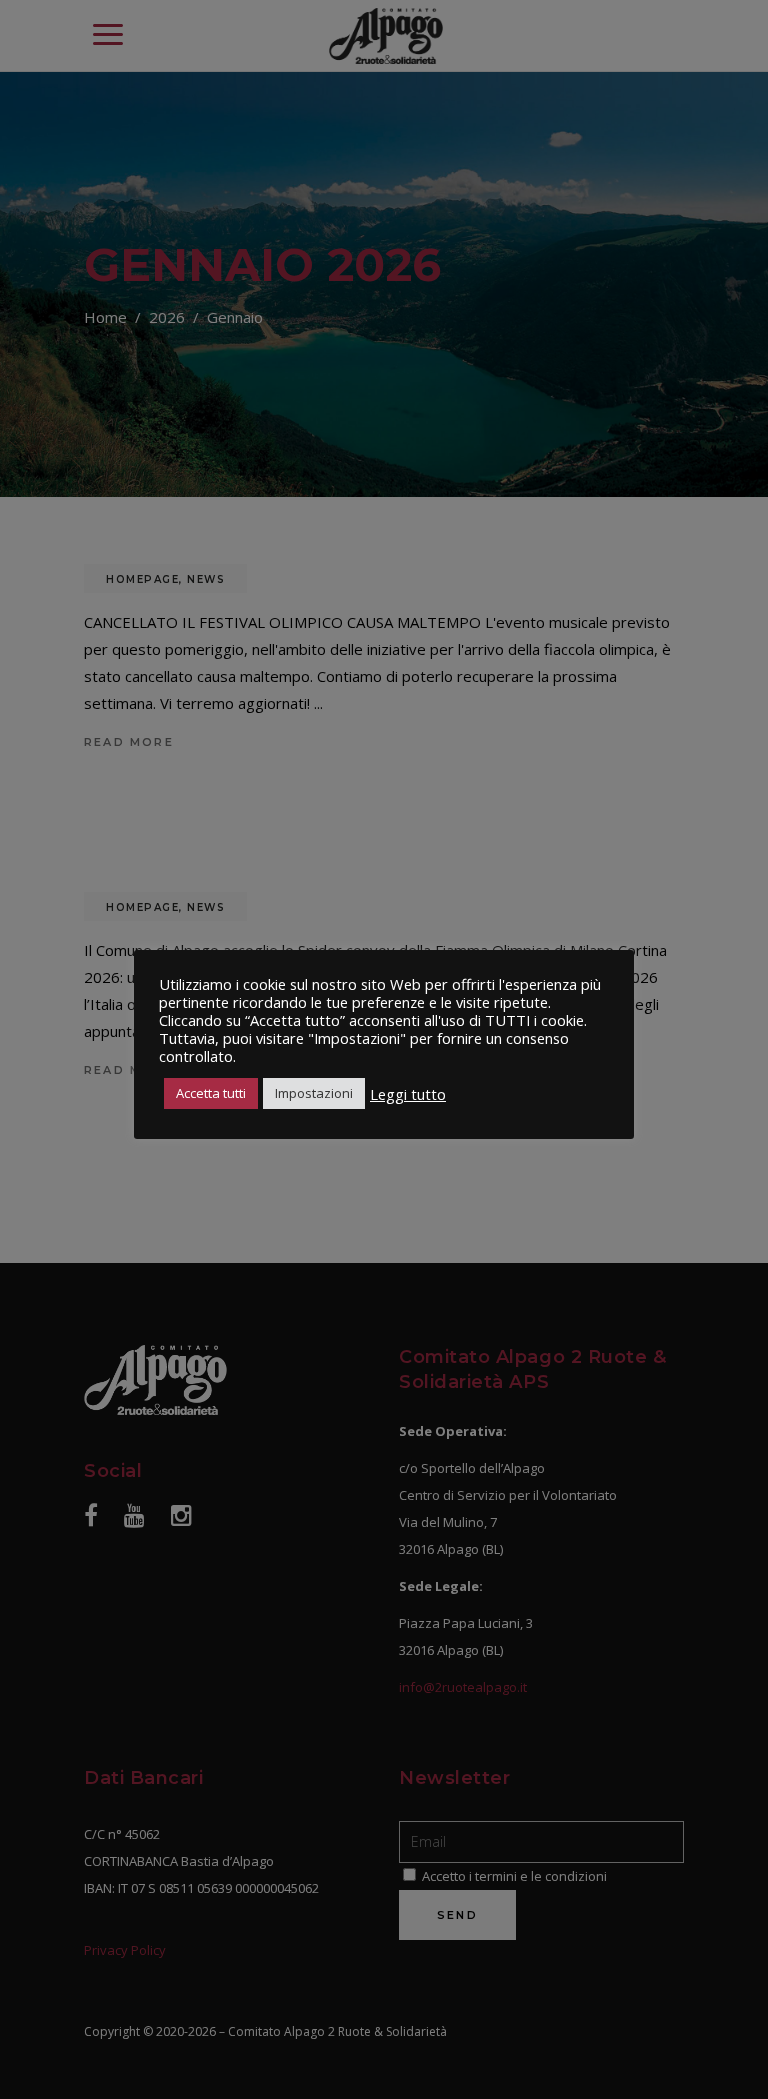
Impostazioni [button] (314, 1093)
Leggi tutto (408, 1094)
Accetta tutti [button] (211, 1093)
